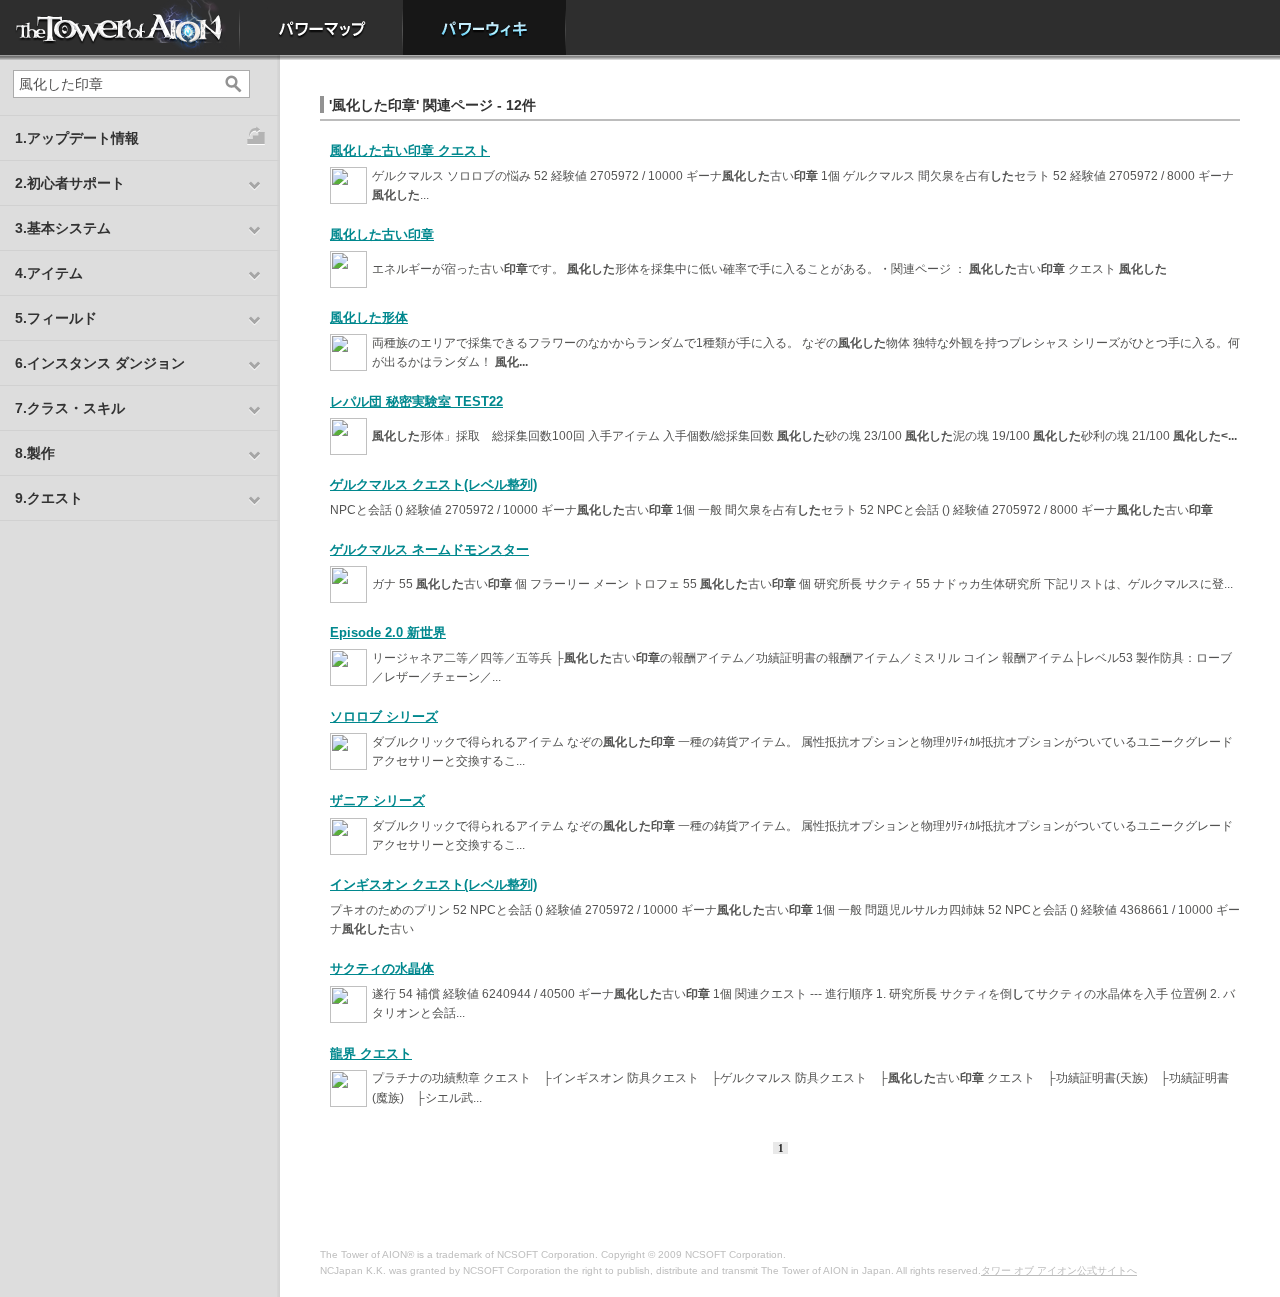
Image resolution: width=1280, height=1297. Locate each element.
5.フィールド (56, 318)
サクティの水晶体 (382, 968)
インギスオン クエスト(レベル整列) (433, 884)
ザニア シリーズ (377, 800)
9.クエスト (49, 498)
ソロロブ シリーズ (384, 716)
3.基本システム (63, 228)
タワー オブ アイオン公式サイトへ (1059, 1270)
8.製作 (35, 453)
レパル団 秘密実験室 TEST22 (416, 401)
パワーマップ (321, 27)
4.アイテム (49, 273)
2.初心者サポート (70, 183)
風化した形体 (369, 317)
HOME (120, 27)
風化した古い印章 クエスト (410, 150)
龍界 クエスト (371, 1053)
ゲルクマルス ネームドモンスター (429, 549)
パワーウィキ (484, 27)
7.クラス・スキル (70, 408)
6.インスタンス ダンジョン (100, 363)
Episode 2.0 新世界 (388, 632)
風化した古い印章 (382, 234)
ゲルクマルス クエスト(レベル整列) (433, 484)
